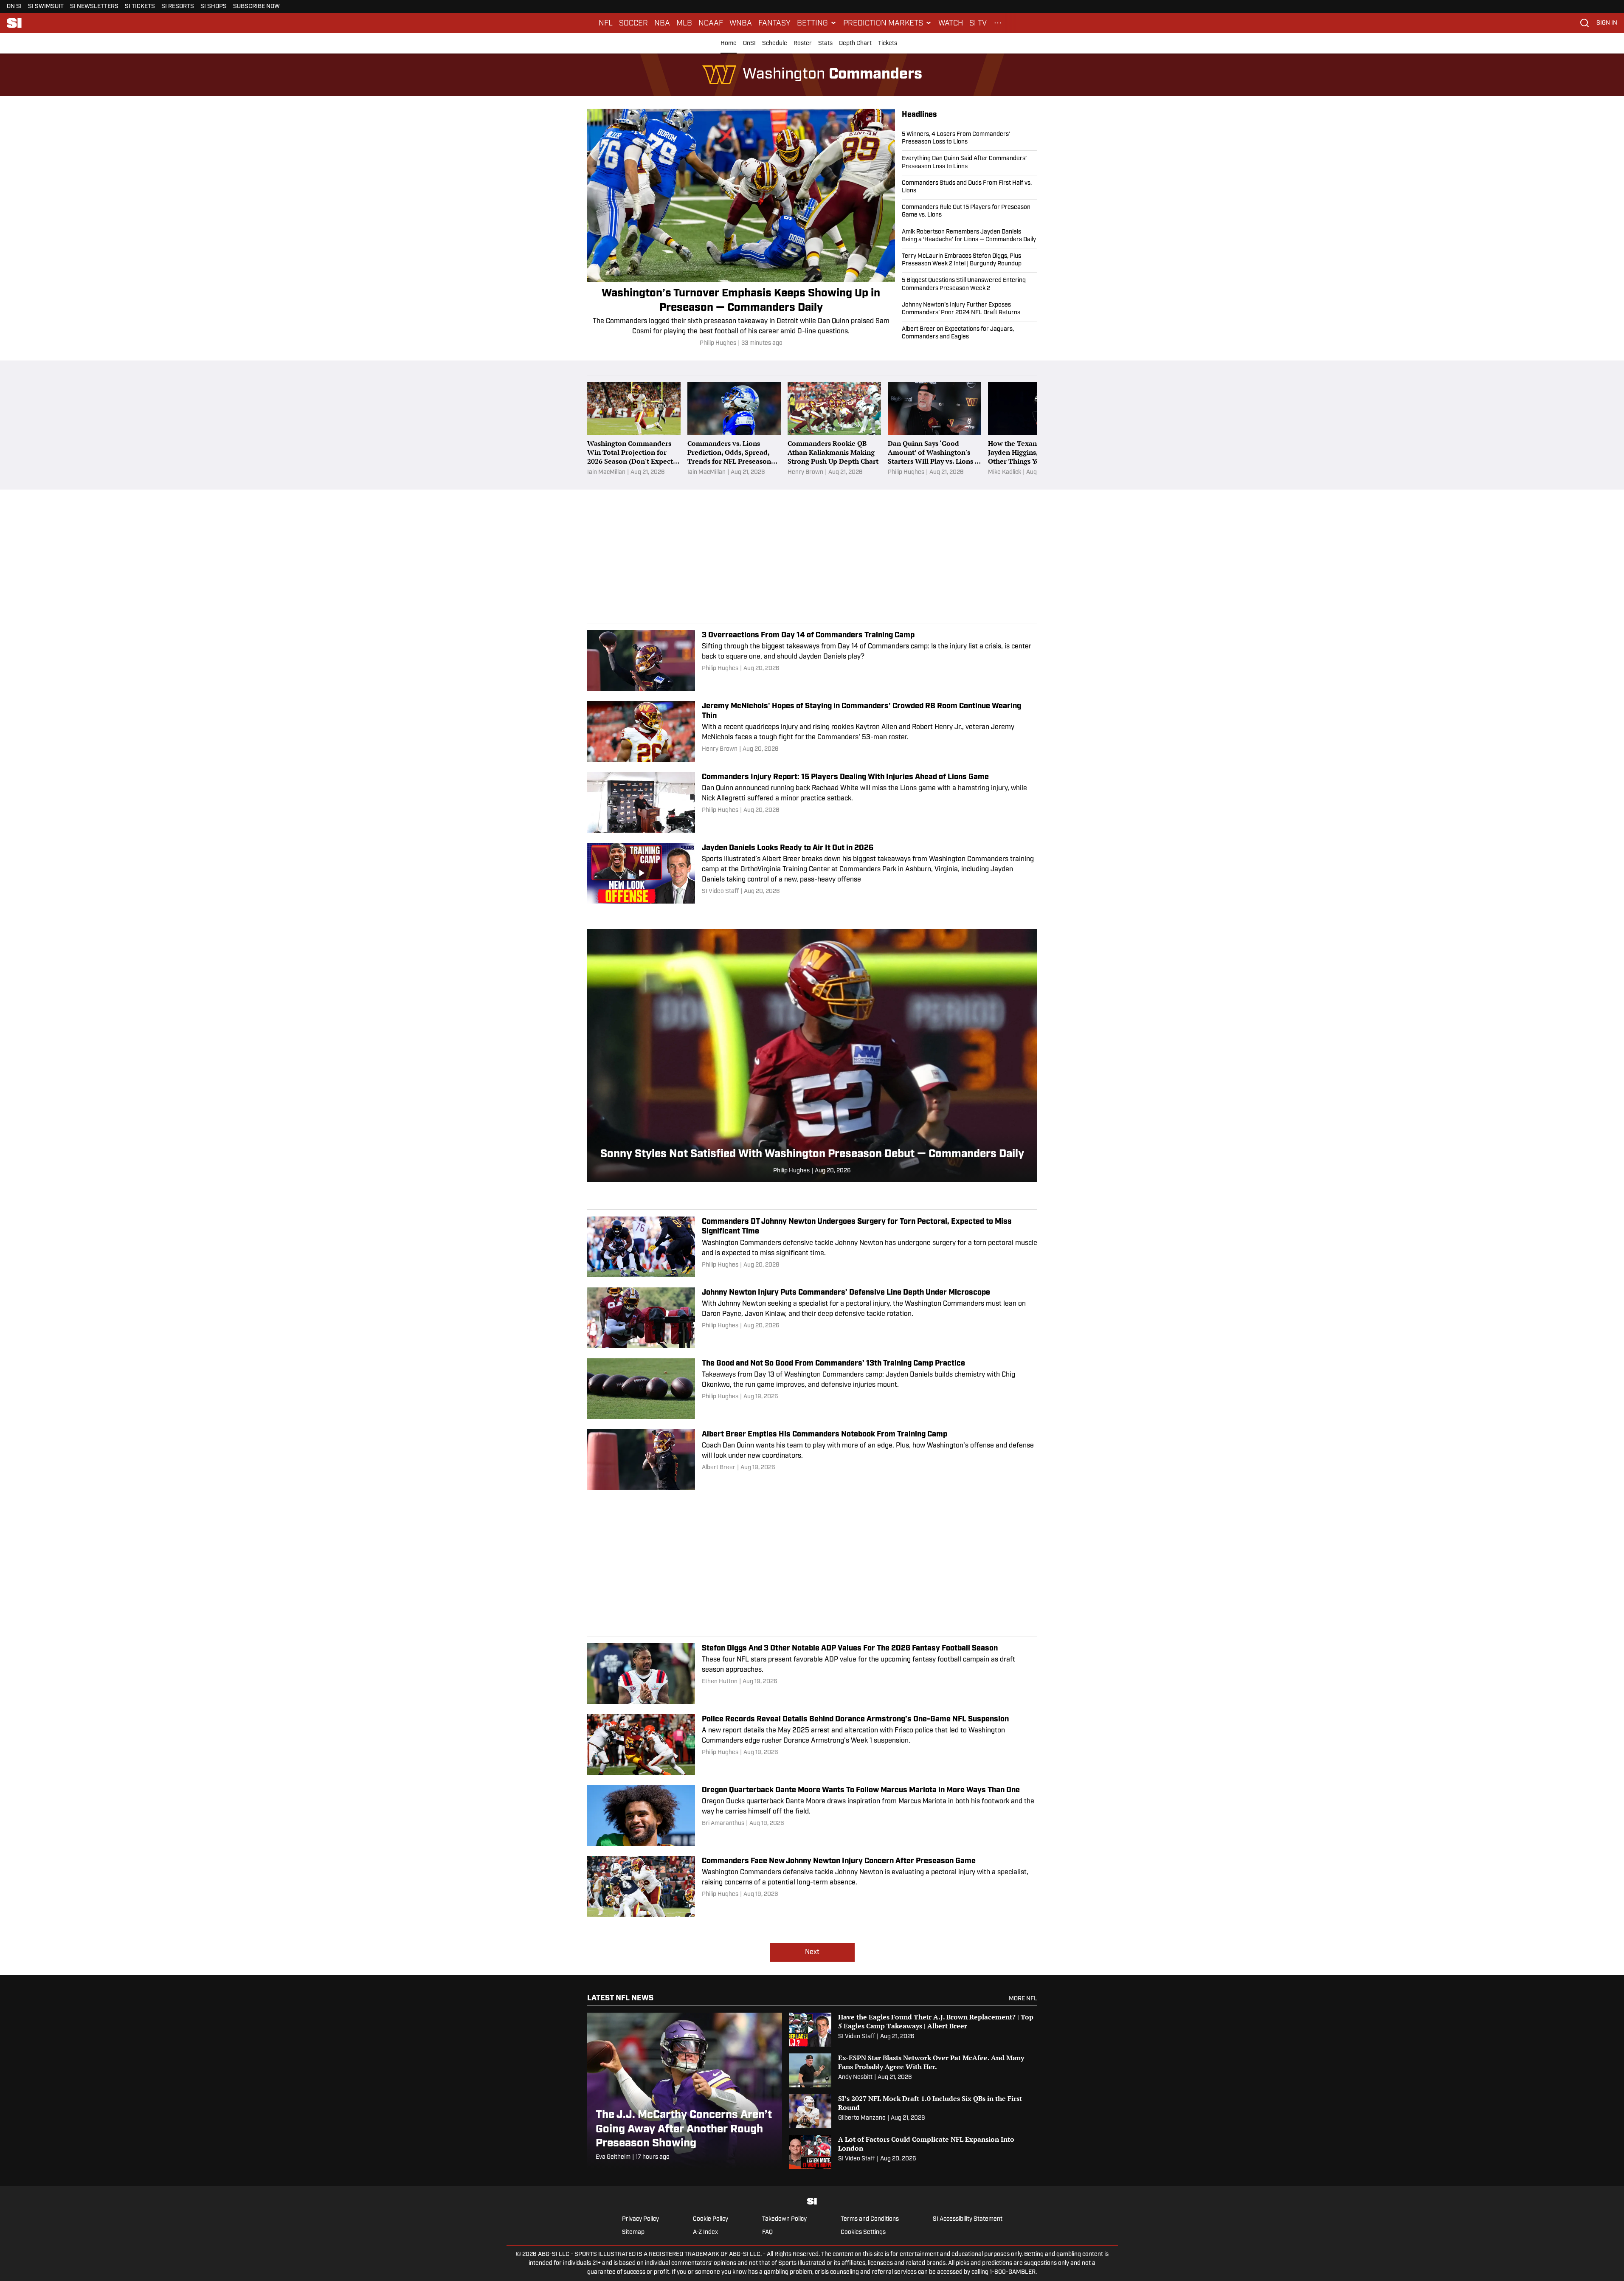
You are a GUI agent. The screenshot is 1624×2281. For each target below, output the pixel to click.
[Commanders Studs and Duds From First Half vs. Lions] (970, 187)
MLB (684, 23)
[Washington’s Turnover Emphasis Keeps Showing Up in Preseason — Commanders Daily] (741, 228)
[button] (817, 23)
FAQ (767, 2232)
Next (812, 1952)
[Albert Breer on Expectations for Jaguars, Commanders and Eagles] (970, 331)
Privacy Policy (640, 2219)
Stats (825, 44)
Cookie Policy (711, 2219)
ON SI (14, 7)
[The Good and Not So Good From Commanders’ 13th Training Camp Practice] (812, 1389)
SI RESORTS (178, 7)
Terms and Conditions (870, 2219)
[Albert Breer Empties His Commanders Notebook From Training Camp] (812, 1460)
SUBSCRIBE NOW (256, 7)
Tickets (888, 44)
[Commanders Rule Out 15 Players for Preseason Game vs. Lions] (970, 211)
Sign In (1607, 23)
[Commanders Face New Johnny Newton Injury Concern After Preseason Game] (812, 1886)
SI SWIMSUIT (46, 7)
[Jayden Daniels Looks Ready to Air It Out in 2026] (812, 873)
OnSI (749, 44)
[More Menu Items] (998, 23)
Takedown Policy (784, 2219)
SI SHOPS (214, 7)
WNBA (741, 23)
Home (729, 44)
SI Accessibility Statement (968, 2219)
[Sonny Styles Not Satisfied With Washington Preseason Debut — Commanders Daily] (812, 1056)
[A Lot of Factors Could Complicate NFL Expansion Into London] (913, 2152)
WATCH (951, 23)
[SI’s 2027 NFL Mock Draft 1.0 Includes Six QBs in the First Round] (913, 2111)
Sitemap (633, 2232)
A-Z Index (705, 2232)
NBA (662, 23)
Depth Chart (855, 44)
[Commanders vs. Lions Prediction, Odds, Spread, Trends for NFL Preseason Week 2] (734, 429)
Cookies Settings (863, 2232)
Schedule (775, 44)
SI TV (978, 23)
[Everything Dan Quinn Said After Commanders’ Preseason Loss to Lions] (970, 163)
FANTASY (774, 23)
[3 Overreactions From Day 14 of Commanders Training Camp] (812, 660)
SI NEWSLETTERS (94, 7)
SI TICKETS (140, 7)
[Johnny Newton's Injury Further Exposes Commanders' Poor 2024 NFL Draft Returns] (970, 309)
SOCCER (633, 23)
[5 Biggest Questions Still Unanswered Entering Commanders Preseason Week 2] (970, 284)
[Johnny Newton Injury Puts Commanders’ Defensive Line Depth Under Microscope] (812, 1318)
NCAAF (711, 23)
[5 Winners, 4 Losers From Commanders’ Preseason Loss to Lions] (970, 141)
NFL (606, 23)
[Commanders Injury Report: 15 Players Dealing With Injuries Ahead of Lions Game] (812, 802)
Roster (803, 44)
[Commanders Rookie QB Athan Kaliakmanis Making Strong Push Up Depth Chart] (834, 429)
